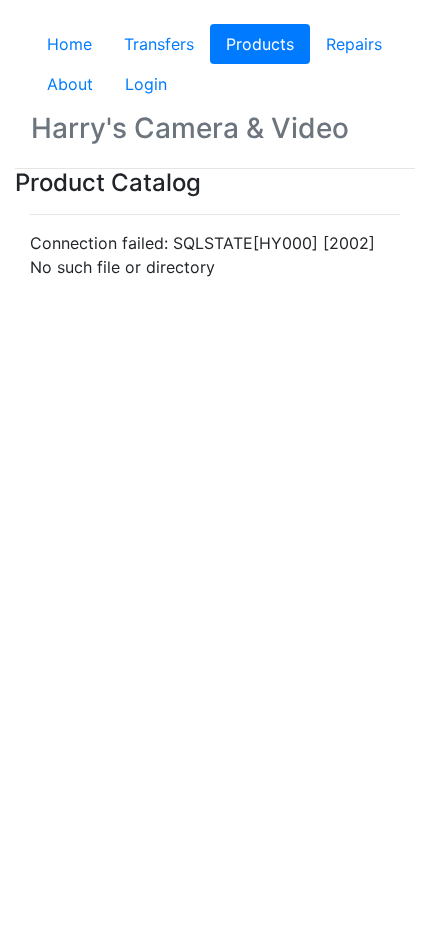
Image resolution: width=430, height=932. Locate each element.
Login (146, 84)
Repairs (354, 44)
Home (69, 44)
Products (268, 44)
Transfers (159, 44)
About (70, 84)
